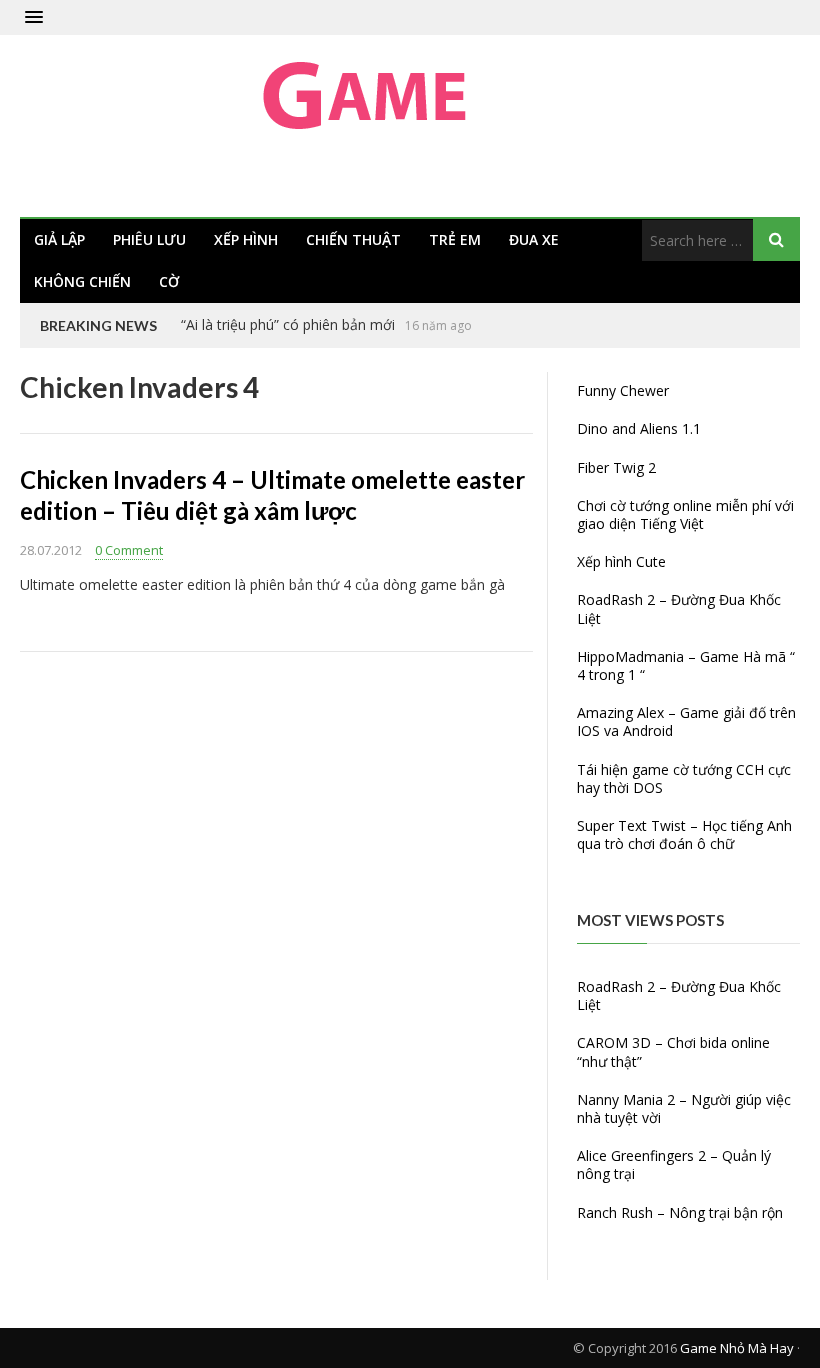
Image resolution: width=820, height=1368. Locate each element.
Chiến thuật (353, 239)
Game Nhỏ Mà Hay (737, 1348)
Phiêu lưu (149, 239)
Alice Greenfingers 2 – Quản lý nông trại (674, 1164)
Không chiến (82, 281)
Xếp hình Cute (621, 561)
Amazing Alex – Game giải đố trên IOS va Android (686, 721)
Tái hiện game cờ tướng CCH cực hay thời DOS (684, 778)
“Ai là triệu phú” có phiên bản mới (288, 324)
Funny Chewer (623, 390)
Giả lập (59, 239)
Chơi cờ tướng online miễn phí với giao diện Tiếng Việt (685, 514)
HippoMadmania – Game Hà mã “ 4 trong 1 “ (686, 665)
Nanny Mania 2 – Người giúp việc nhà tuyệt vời (684, 1108)
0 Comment (129, 550)
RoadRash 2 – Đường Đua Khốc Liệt (679, 608)
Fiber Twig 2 (616, 467)
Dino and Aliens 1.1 (639, 428)
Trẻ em (455, 239)
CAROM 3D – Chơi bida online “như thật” (673, 1051)
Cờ (169, 281)
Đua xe (534, 239)
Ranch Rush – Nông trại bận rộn (680, 1212)
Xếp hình (246, 239)
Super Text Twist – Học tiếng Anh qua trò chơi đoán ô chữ (684, 834)
